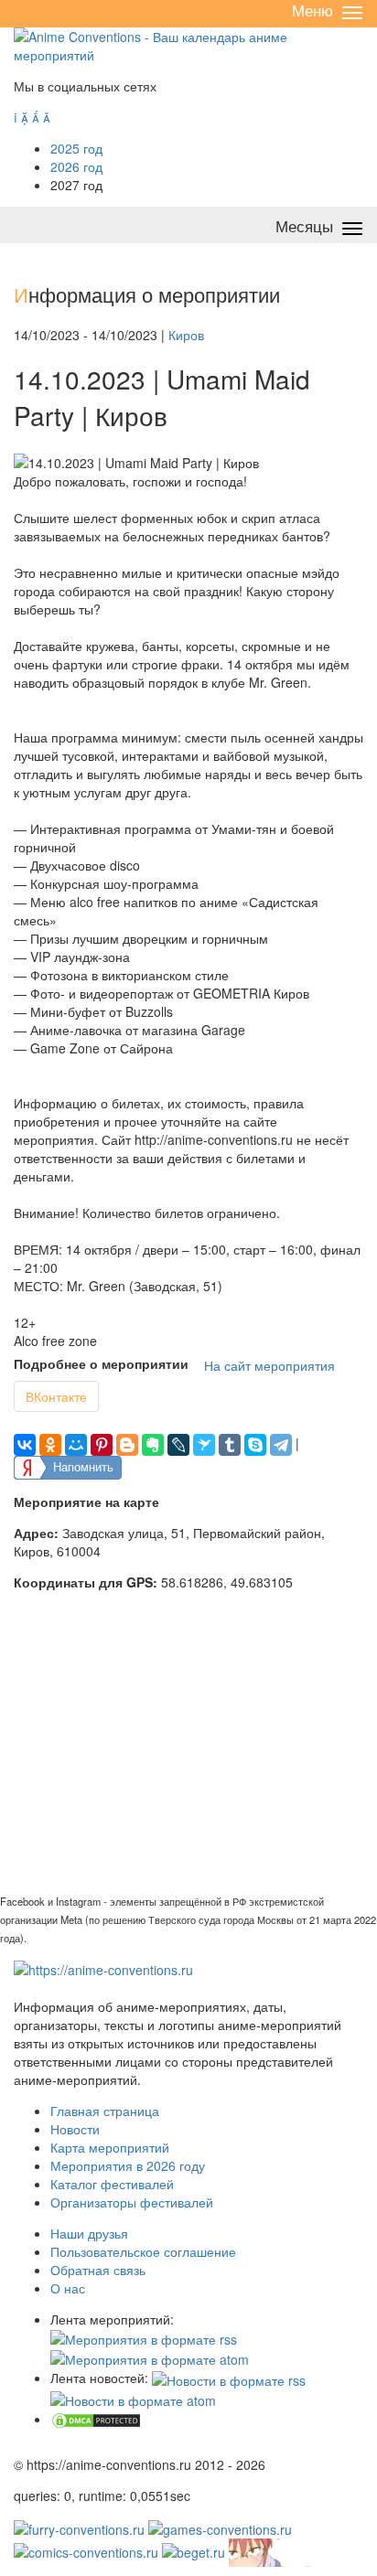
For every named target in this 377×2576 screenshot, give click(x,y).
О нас (68, 2288)
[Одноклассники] (50, 1445)
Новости (75, 2129)
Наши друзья (89, 2233)
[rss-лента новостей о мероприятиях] (229, 2378)
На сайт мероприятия (269, 1365)
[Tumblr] (230, 1445)
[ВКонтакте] (25, 1445)
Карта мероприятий (110, 2147)
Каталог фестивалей (112, 2184)
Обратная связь (98, 2270)
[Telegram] (281, 1445)
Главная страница (105, 2111)
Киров (186, 335)
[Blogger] (127, 1445)
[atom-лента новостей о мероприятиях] (133, 2399)
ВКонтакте (56, 1396)
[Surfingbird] (204, 1445)
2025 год (76, 148)
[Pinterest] (102, 1445)
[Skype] (255, 1445)
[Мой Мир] (76, 1445)
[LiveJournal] (178, 1445)
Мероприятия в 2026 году (128, 2165)
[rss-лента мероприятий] (144, 2337)
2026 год (76, 166)
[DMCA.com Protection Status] (96, 2419)
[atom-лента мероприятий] (150, 2357)
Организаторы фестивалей (132, 2202)
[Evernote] (153, 1445)
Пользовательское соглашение (143, 2251)
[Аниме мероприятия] (103, 1968)
